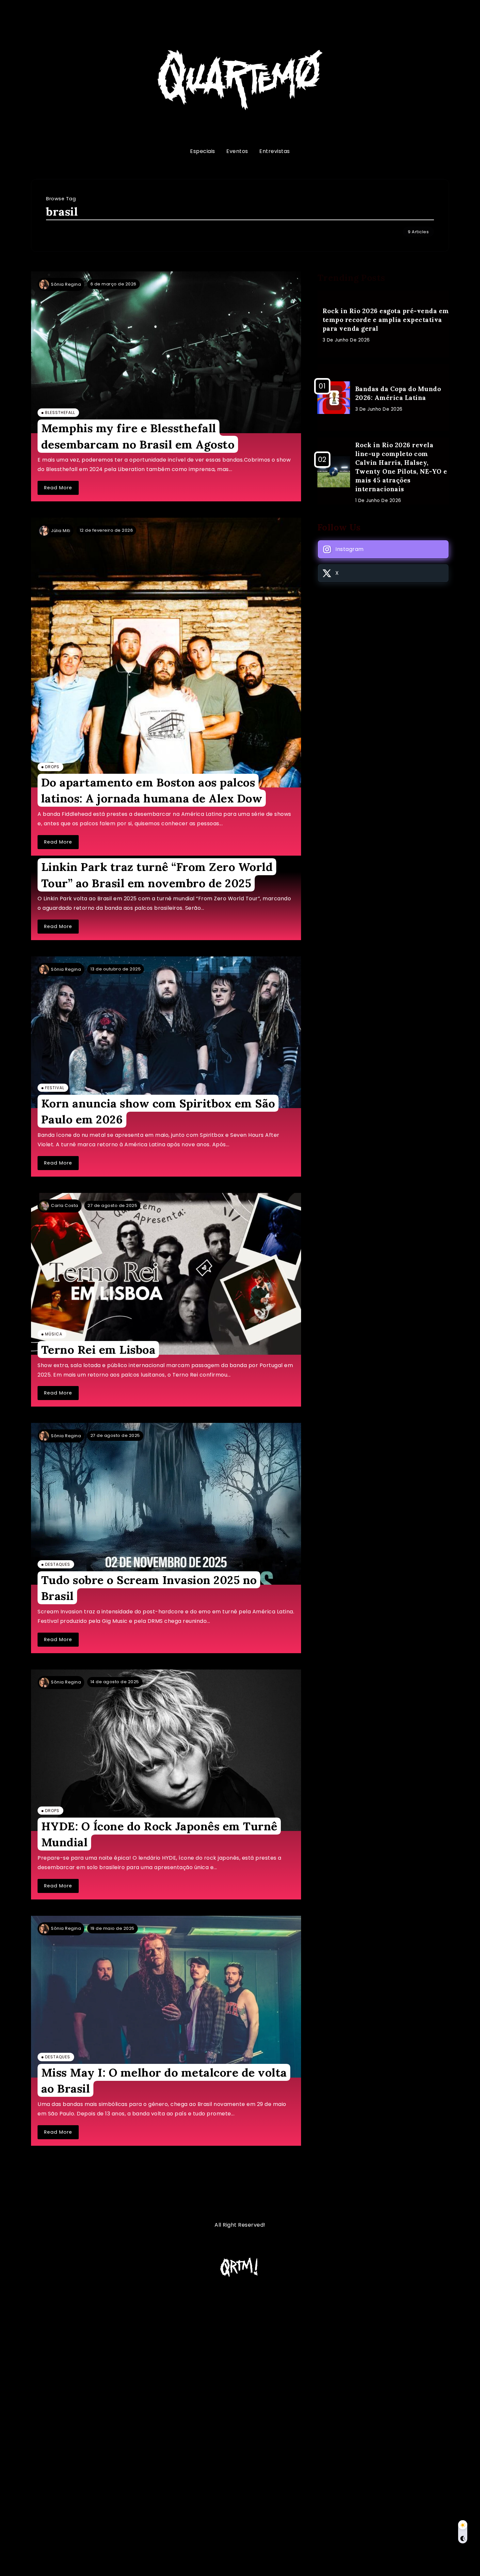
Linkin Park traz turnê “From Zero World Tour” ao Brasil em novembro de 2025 (157, 875)
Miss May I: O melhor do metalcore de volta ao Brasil (164, 2081)
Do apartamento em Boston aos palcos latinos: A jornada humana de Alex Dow (152, 790)
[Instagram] (383, 549)
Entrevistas (275, 151)
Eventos (237, 151)
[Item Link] (166, 352)
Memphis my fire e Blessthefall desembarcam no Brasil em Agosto (138, 436)
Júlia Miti (61, 531)
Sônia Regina (66, 284)
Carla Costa (65, 1205)
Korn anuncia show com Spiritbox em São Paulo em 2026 (158, 1111)
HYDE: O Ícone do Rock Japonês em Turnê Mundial (159, 1834)
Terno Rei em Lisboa (98, 1350)
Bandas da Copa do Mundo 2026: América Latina (398, 393)
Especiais (203, 151)
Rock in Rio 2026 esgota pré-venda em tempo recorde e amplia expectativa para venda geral (386, 320)
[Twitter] (383, 573)
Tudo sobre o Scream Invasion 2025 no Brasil (149, 1588)
